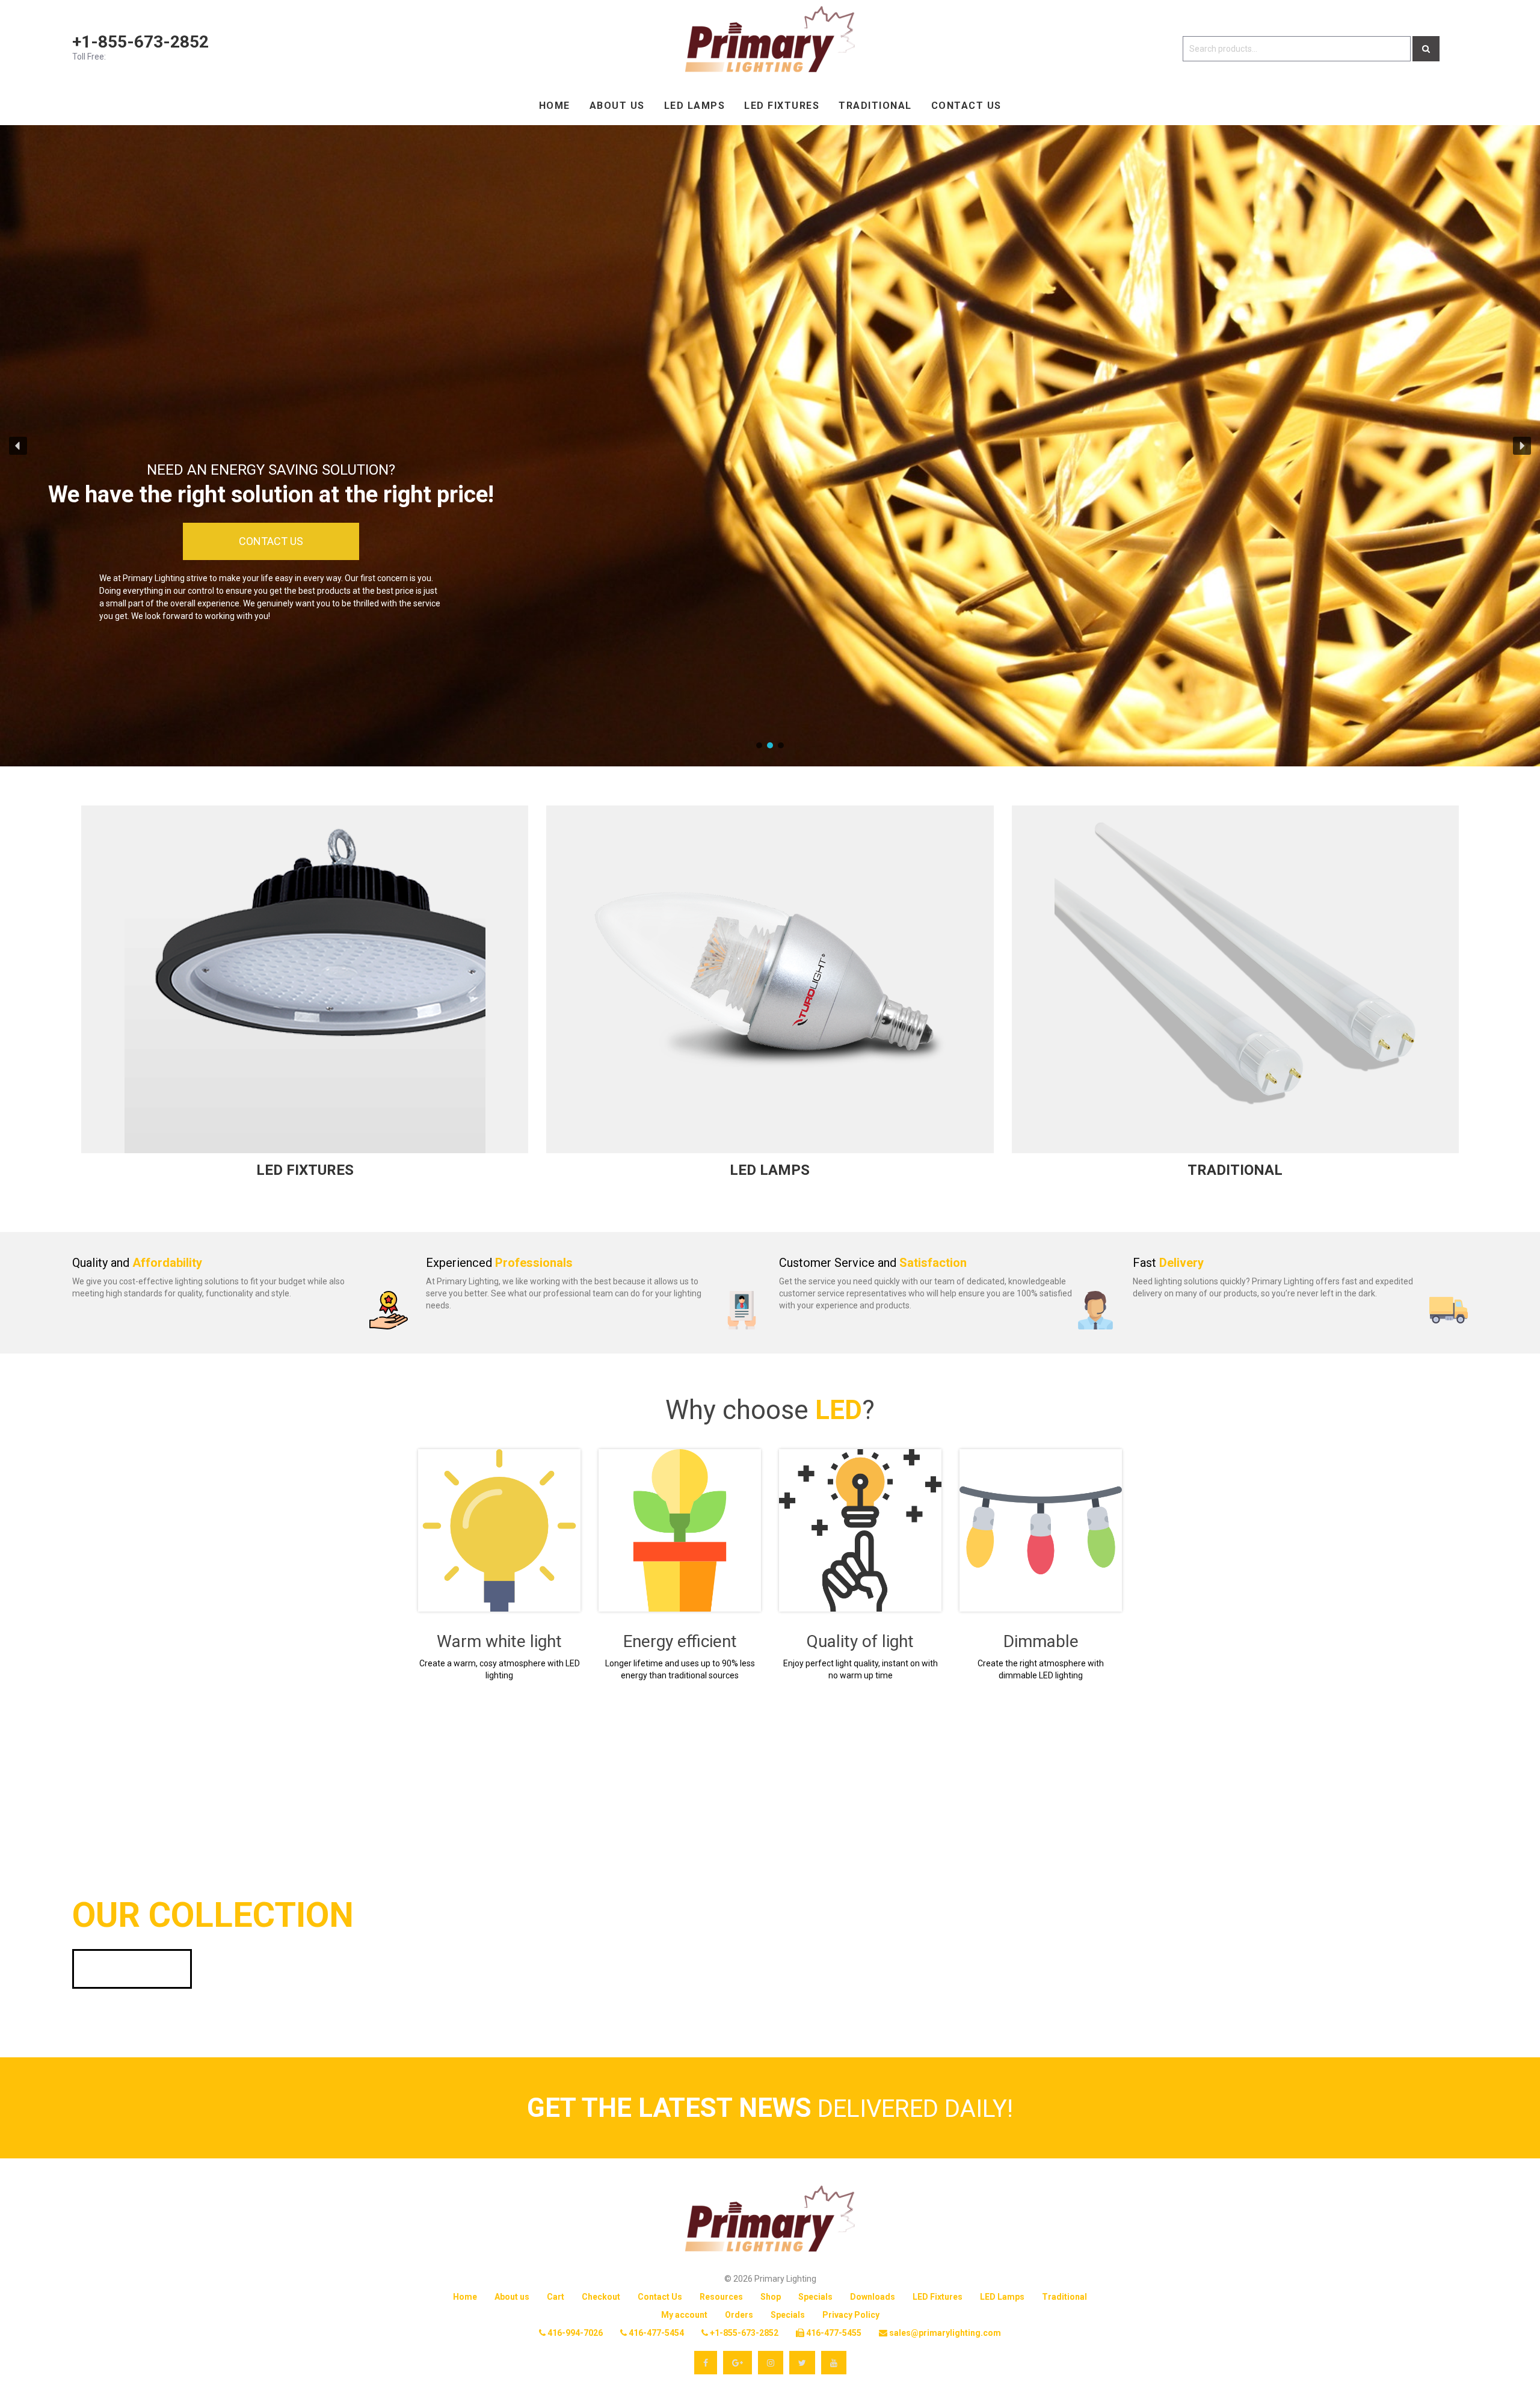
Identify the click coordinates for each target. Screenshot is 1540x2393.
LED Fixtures (782, 106)
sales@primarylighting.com (944, 2333)
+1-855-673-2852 (140, 42)
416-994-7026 (574, 2333)
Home (555, 106)
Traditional (875, 106)
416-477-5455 (833, 2333)
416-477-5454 (655, 2333)
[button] (18, 446)
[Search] (1426, 49)
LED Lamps (695, 106)
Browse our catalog (132, 1969)
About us (617, 106)
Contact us (966, 106)
